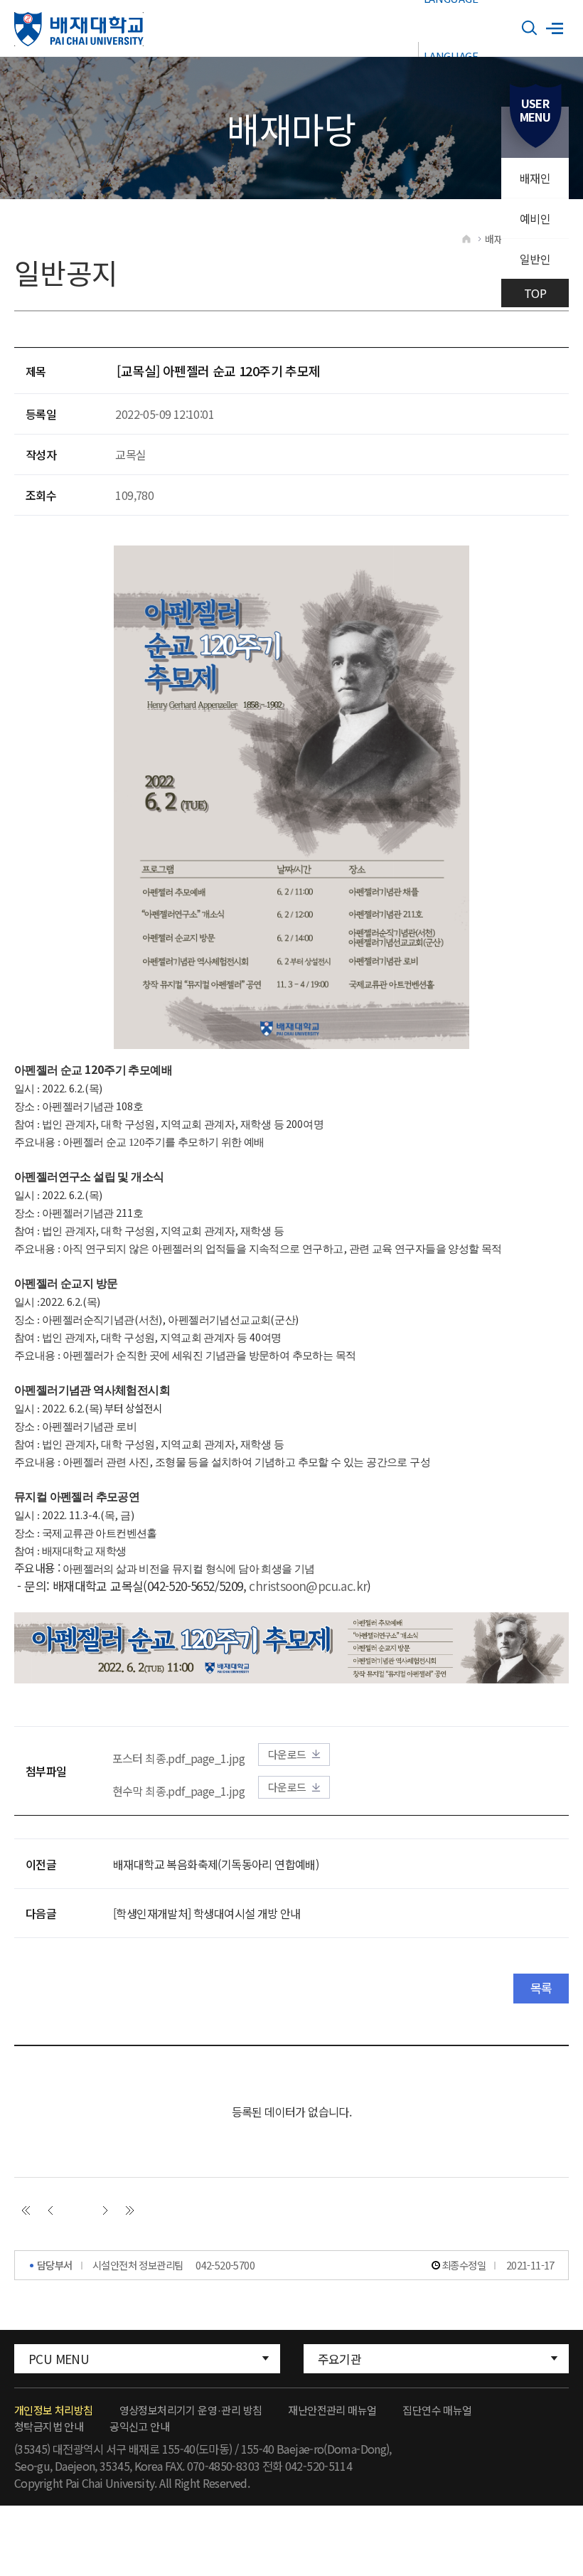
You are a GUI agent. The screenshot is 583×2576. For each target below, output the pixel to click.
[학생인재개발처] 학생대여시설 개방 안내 (207, 1913)
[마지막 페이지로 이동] (130, 2210)
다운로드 (287, 1754)
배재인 (535, 178)
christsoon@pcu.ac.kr (308, 1586)
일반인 (535, 259)
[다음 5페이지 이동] (105, 2210)
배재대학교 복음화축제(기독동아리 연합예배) (216, 1864)
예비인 (535, 218)
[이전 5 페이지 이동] (50, 2210)
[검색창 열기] (530, 28)
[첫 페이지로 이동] (26, 2210)
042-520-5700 (225, 2265)
